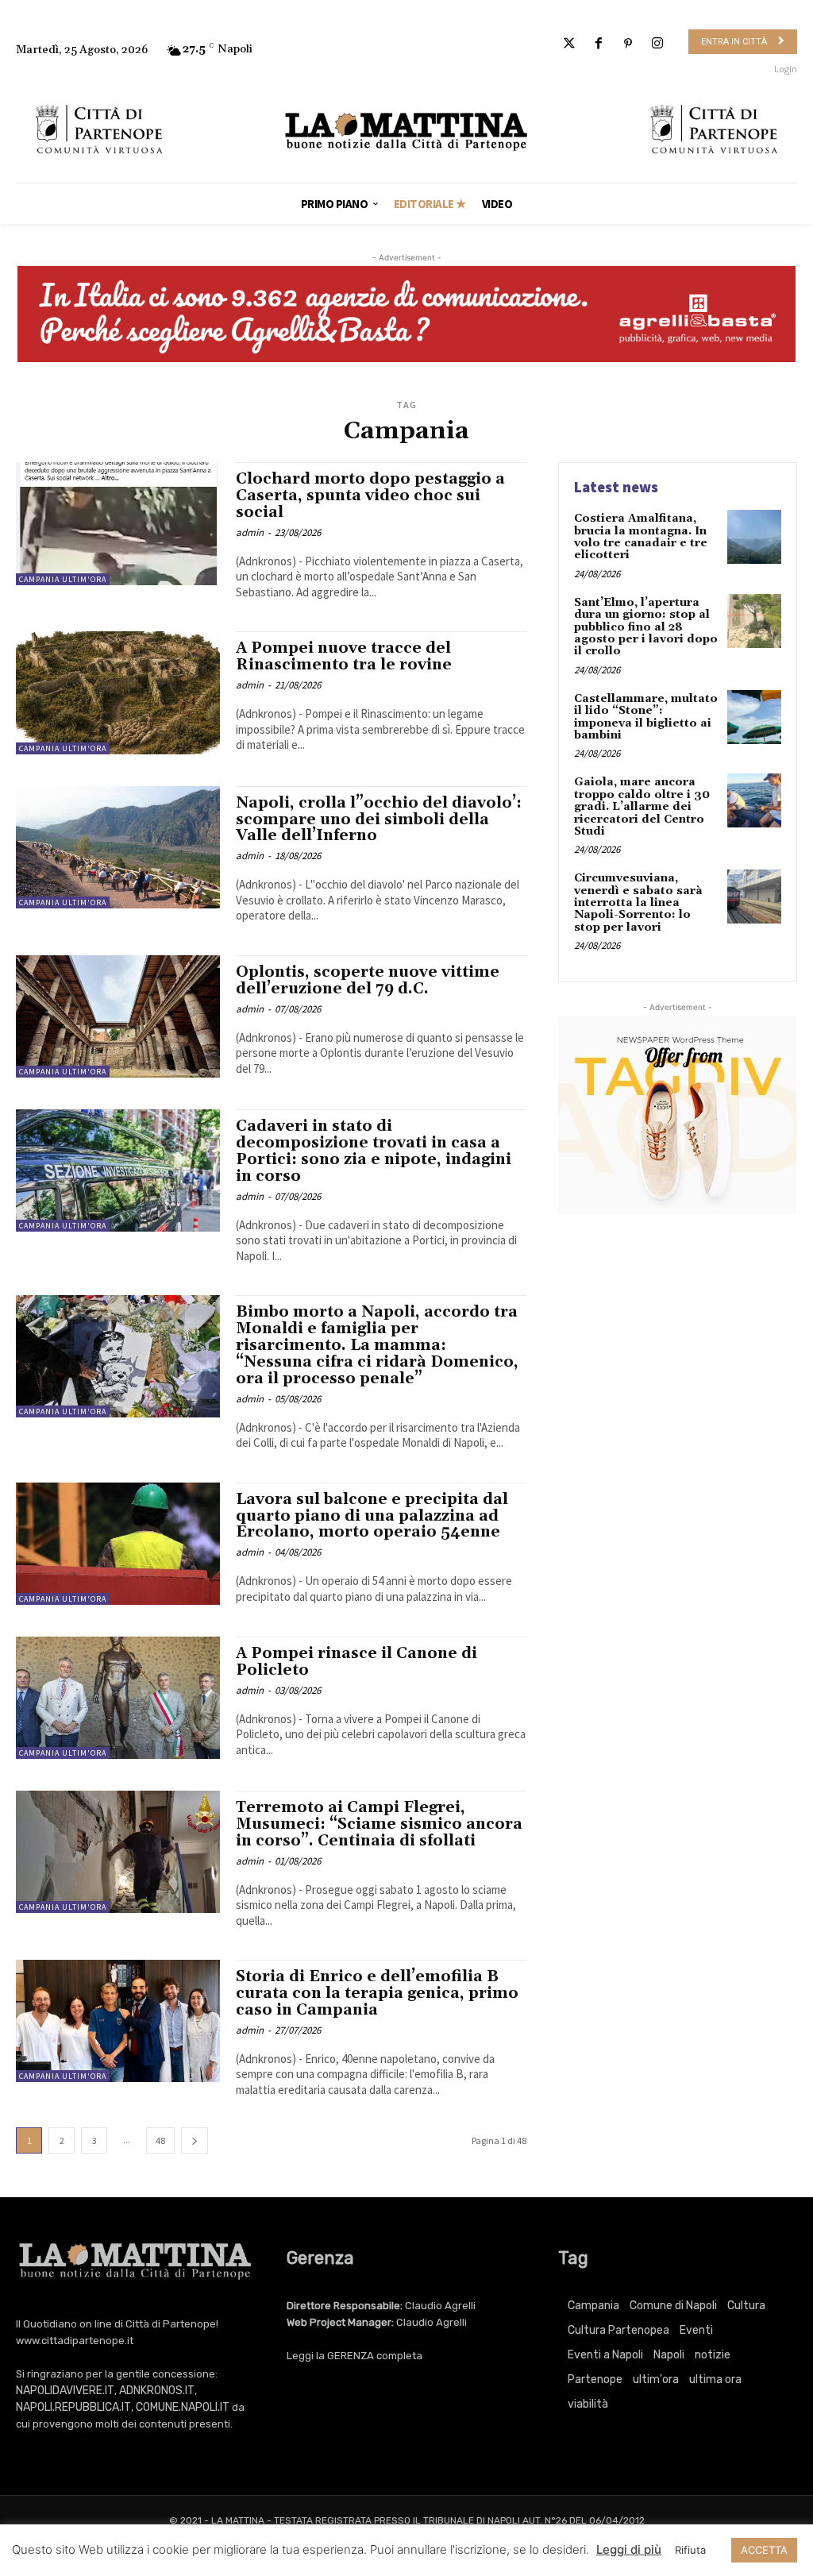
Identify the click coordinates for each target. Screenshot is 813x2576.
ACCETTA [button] (764, 2550)
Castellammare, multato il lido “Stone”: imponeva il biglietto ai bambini (646, 717)
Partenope (595, 2379)
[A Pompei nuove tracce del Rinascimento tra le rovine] (118, 692)
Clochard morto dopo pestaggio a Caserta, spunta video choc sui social (370, 496)
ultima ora (715, 2379)
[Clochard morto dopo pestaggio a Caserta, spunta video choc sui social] (118, 523)
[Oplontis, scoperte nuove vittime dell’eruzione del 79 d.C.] (118, 1016)
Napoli (669, 2355)
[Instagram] (658, 44)
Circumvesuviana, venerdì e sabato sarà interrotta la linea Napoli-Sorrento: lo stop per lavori (638, 903)
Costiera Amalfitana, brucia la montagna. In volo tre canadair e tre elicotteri (641, 537)
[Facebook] (598, 44)
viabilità (588, 2404)
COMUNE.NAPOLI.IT (183, 2407)
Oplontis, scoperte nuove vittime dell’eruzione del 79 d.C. (368, 980)
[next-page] (195, 2140)
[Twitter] (569, 44)
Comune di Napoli (673, 2306)
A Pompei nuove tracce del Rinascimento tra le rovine (344, 656)
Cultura (746, 2306)
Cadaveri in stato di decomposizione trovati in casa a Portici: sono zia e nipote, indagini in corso (374, 1151)
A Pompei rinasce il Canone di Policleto (356, 1662)
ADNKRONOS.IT (157, 2391)
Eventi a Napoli (605, 2355)
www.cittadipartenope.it (75, 2341)
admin (250, 532)
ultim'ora (656, 2379)
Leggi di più (629, 2549)
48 (160, 2140)
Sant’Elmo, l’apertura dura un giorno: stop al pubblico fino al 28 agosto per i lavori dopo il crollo (646, 627)
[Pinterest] (628, 44)
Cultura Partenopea (618, 2330)
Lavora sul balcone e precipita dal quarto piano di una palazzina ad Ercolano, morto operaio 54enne (372, 1516)
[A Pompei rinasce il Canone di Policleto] (118, 1698)
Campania (593, 2306)
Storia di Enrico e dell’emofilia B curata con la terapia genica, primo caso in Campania (377, 1993)
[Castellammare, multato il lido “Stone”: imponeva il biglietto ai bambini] (754, 717)
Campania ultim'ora (63, 579)
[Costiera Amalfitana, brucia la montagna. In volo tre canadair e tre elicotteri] (754, 537)
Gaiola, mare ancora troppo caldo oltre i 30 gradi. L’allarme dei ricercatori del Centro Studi (642, 807)
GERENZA (351, 2356)
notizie (713, 2355)
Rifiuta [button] (690, 2550)
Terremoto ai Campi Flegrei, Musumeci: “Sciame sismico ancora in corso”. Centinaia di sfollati (379, 1824)
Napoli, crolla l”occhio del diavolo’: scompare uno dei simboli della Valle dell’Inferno (379, 819)
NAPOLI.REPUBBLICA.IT (73, 2407)
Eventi (696, 2330)
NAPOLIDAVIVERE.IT (65, 2391)
